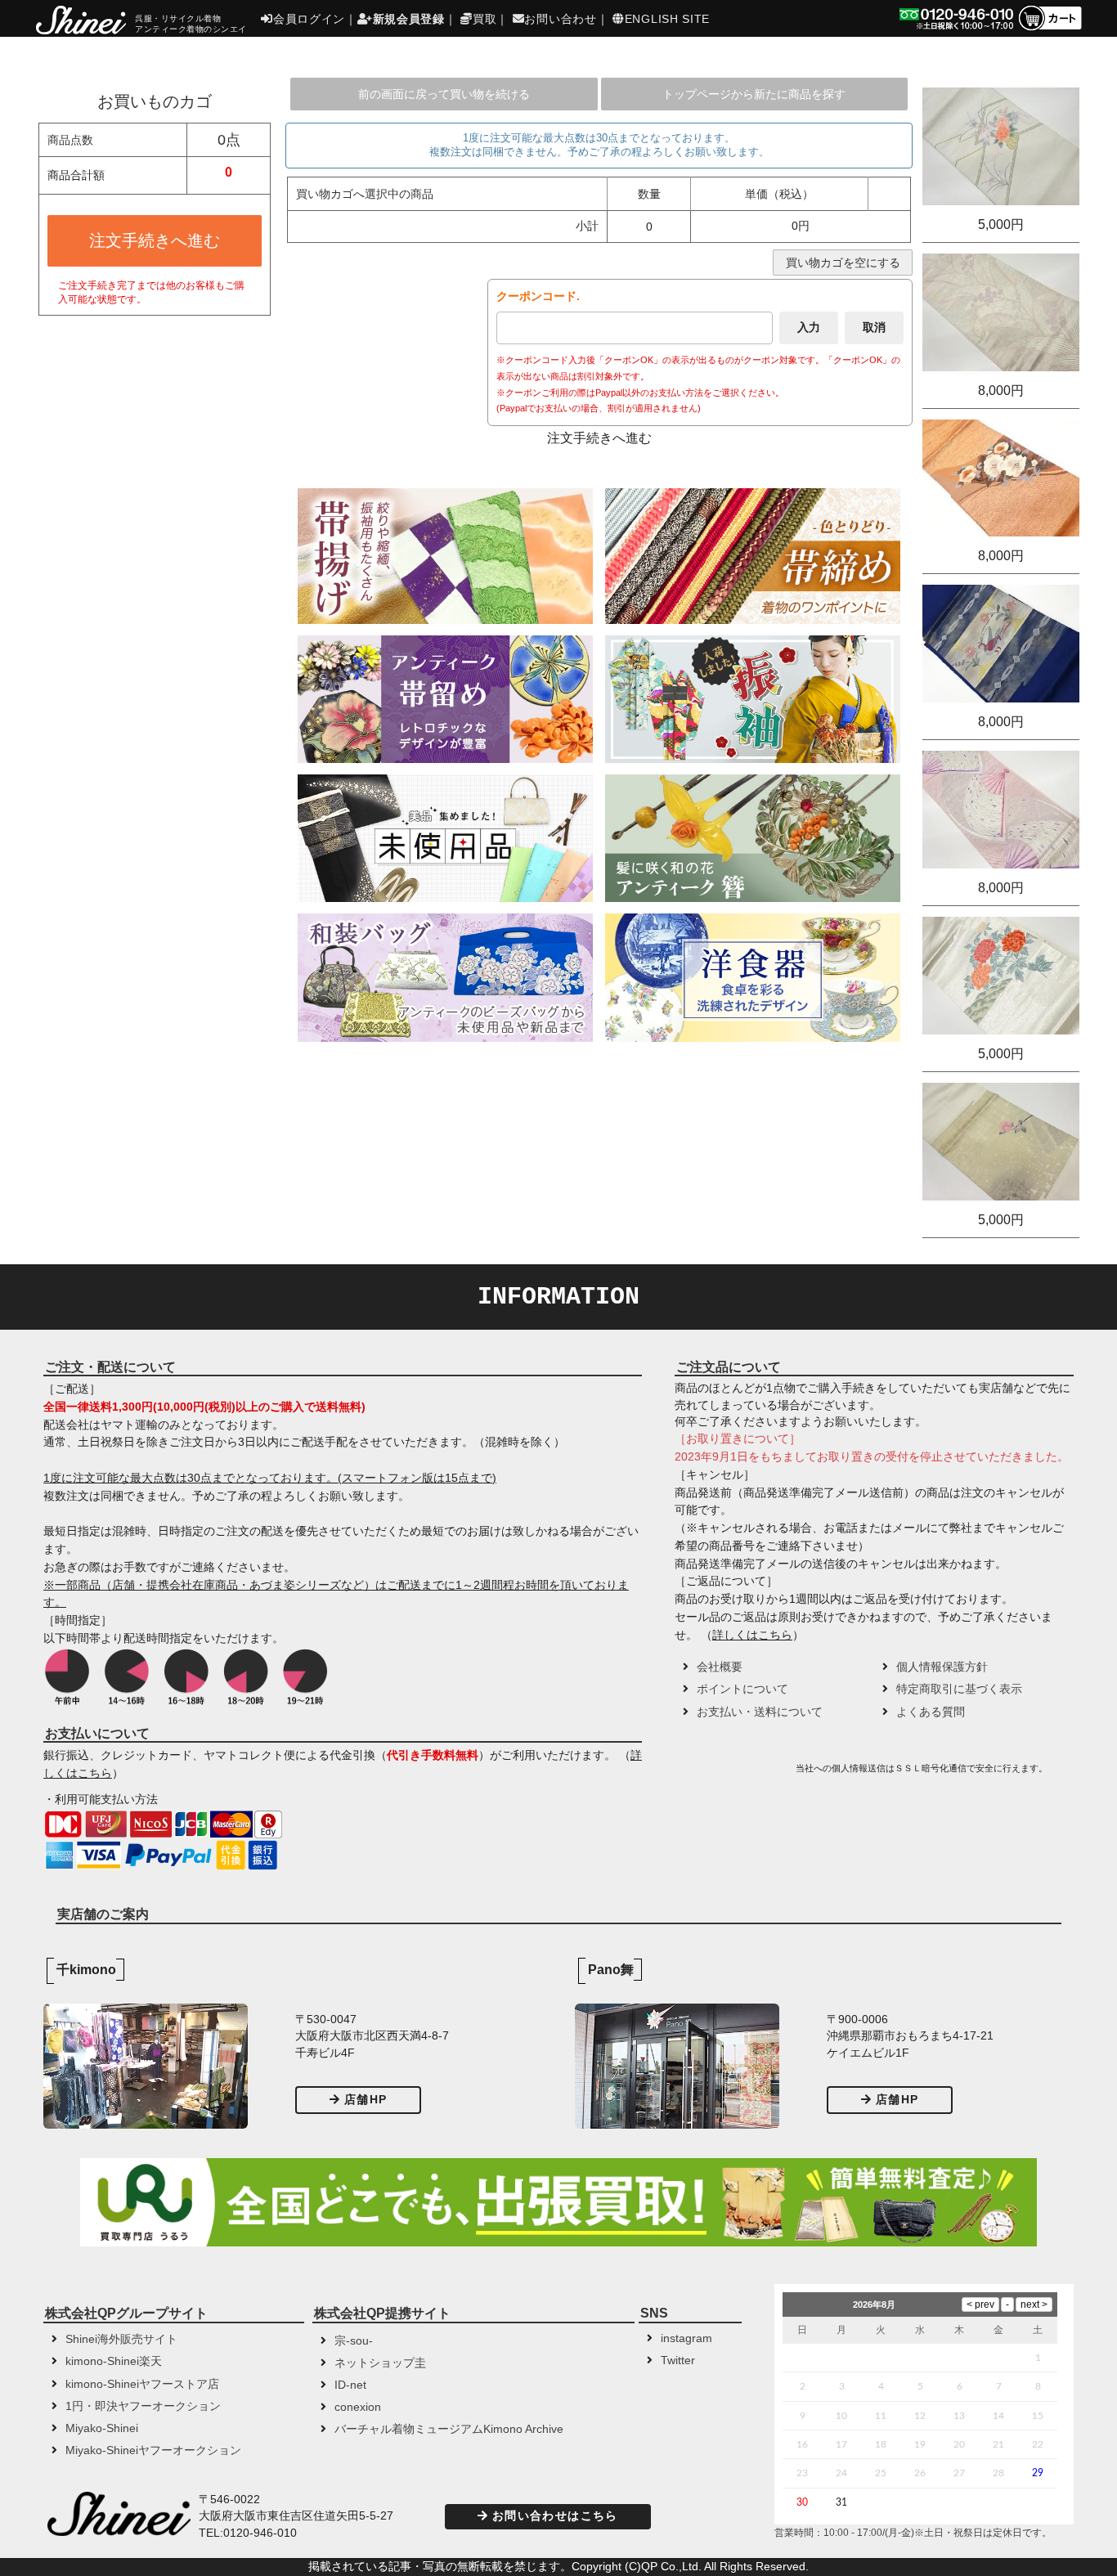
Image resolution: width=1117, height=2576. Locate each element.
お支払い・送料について (760, 1712)
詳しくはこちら (752, 1635)
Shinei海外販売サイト (121, 2339)
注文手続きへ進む (155, 240)
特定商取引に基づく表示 (959, 1689)
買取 (484, 19)
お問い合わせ (560, 19)
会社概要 (720, 1667)
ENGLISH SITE (667, 19)
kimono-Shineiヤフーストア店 (142, 2384)
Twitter (678, 2361)
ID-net (350, 2385)
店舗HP (366, 2100)
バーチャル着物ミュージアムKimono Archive (449, 2429)
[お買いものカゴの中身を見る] (1050, 29)
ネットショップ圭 (380, 2363)
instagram (686, 2338)
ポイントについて (742, 1689)
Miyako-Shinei (102, 2428)
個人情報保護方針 (942, 1667)
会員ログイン (309, 19)
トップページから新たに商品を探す (754, 94)
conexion (358, 2407)
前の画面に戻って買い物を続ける (444, 94)
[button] (733, 1774)
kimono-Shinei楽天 (114, 2361)
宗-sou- (354, 2341)
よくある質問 (931, 1712)
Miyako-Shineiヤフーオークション (153, 2450)
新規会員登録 (409, 19)
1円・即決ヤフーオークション (143, 2406)
